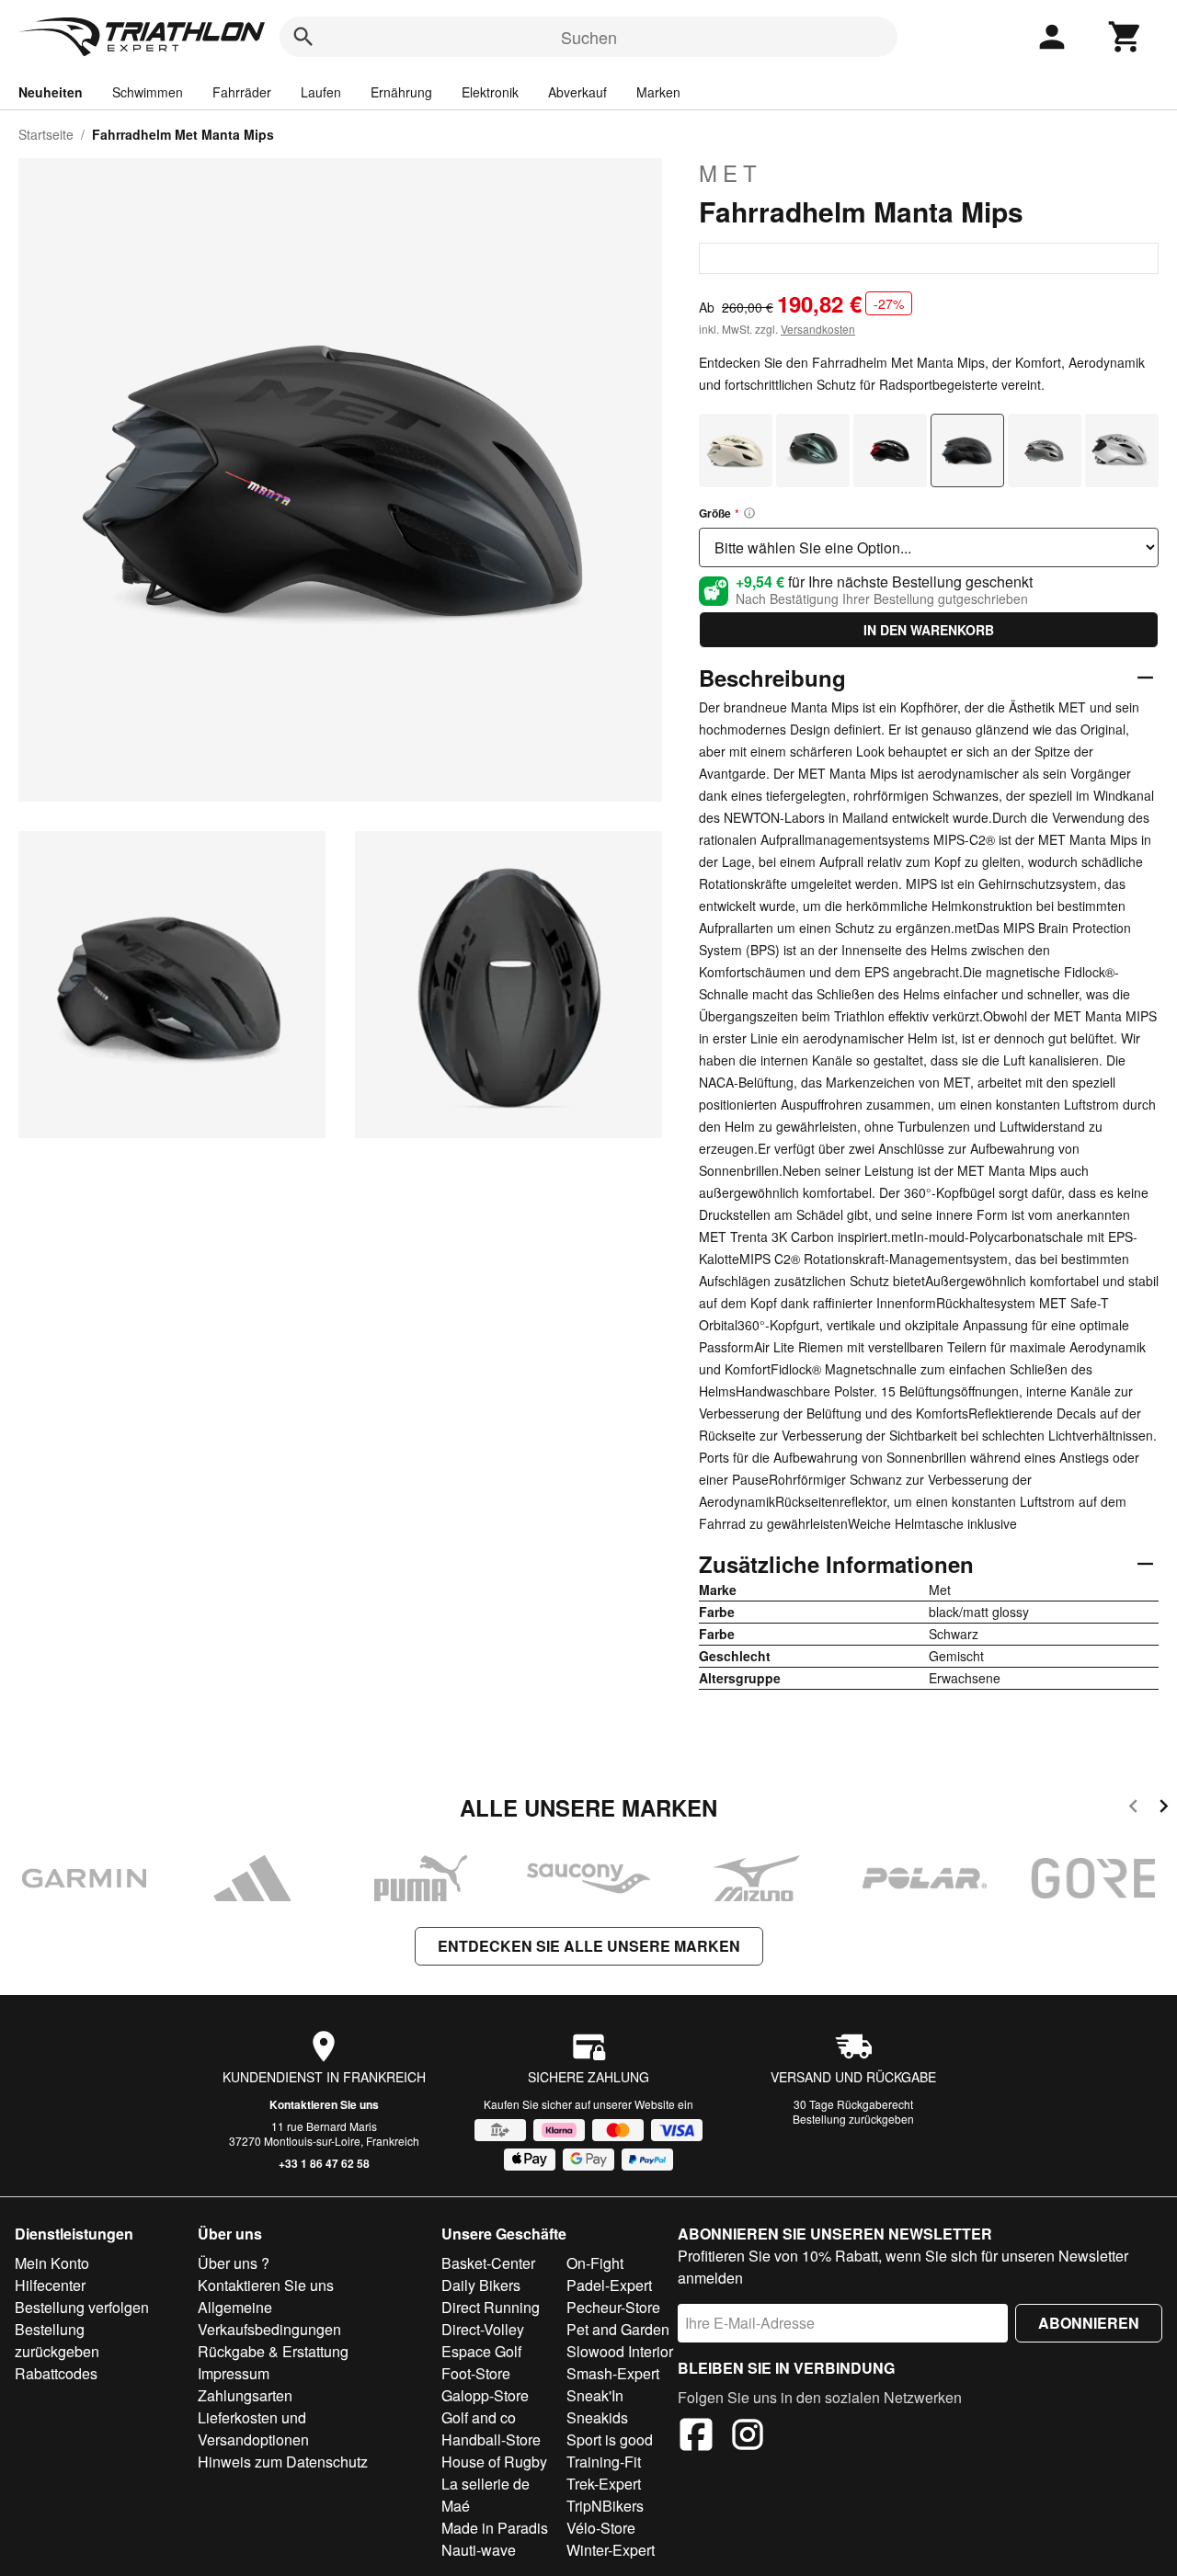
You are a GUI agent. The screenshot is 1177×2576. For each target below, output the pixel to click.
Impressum (234, 2373)
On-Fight (595, 2263)
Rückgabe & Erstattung (273, 2351)
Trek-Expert (604, 2484)
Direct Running (491, 2307)
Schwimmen (148, 92)
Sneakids (597, 2417)
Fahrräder (242, 92)
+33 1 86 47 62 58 (324, 2163)
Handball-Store (491, 2439)
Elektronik (490, 92)
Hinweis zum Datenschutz (283, 2462)
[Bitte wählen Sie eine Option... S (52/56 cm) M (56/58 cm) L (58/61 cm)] (929, 547)
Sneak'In (595, 2395)
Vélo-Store (601, 2528)
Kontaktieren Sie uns (324, 2104)
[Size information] (749, 513)
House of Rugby (494, 2462)
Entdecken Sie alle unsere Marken (589, 1946)
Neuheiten (51, 92)
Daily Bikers (481, 2285)
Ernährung (401, 92)
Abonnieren (1089, 2323)
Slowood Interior (620, 2351)
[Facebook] (696, 2437)
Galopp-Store (485, 2395)
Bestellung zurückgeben (853, 2119)
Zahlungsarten (245, 2395)
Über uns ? (234, 2263)
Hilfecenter (50, 2285)
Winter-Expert (611, 2550)
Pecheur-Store (613, 2307)
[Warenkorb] (1126, 37)
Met (731, 173)
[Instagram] (748, 2437)
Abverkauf (577, 92)
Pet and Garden (618, 2329)
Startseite (46, 134)
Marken (658, 92)
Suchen (589, 37)
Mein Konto (52, 2263)
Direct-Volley (483, 2329)
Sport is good (610, 2439)
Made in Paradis (495, 2528)
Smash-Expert (613, 2373)
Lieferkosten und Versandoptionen (253, 2428)
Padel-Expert (609, 2285)
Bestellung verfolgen (82, 2307)
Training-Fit (604, 2462)
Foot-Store (476, 2373)
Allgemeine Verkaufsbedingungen (269, 2318)
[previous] (1133, 1809)
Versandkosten (818, 329)
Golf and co (479, 2417)
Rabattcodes (56, 2373)
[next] (1164, 1809)
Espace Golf (481, 2351)
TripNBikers (605, 2506)
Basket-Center (488, 2263)
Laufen (321, 92)
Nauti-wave (479, 2550)
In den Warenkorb (929, 630)
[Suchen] (303, 37)
